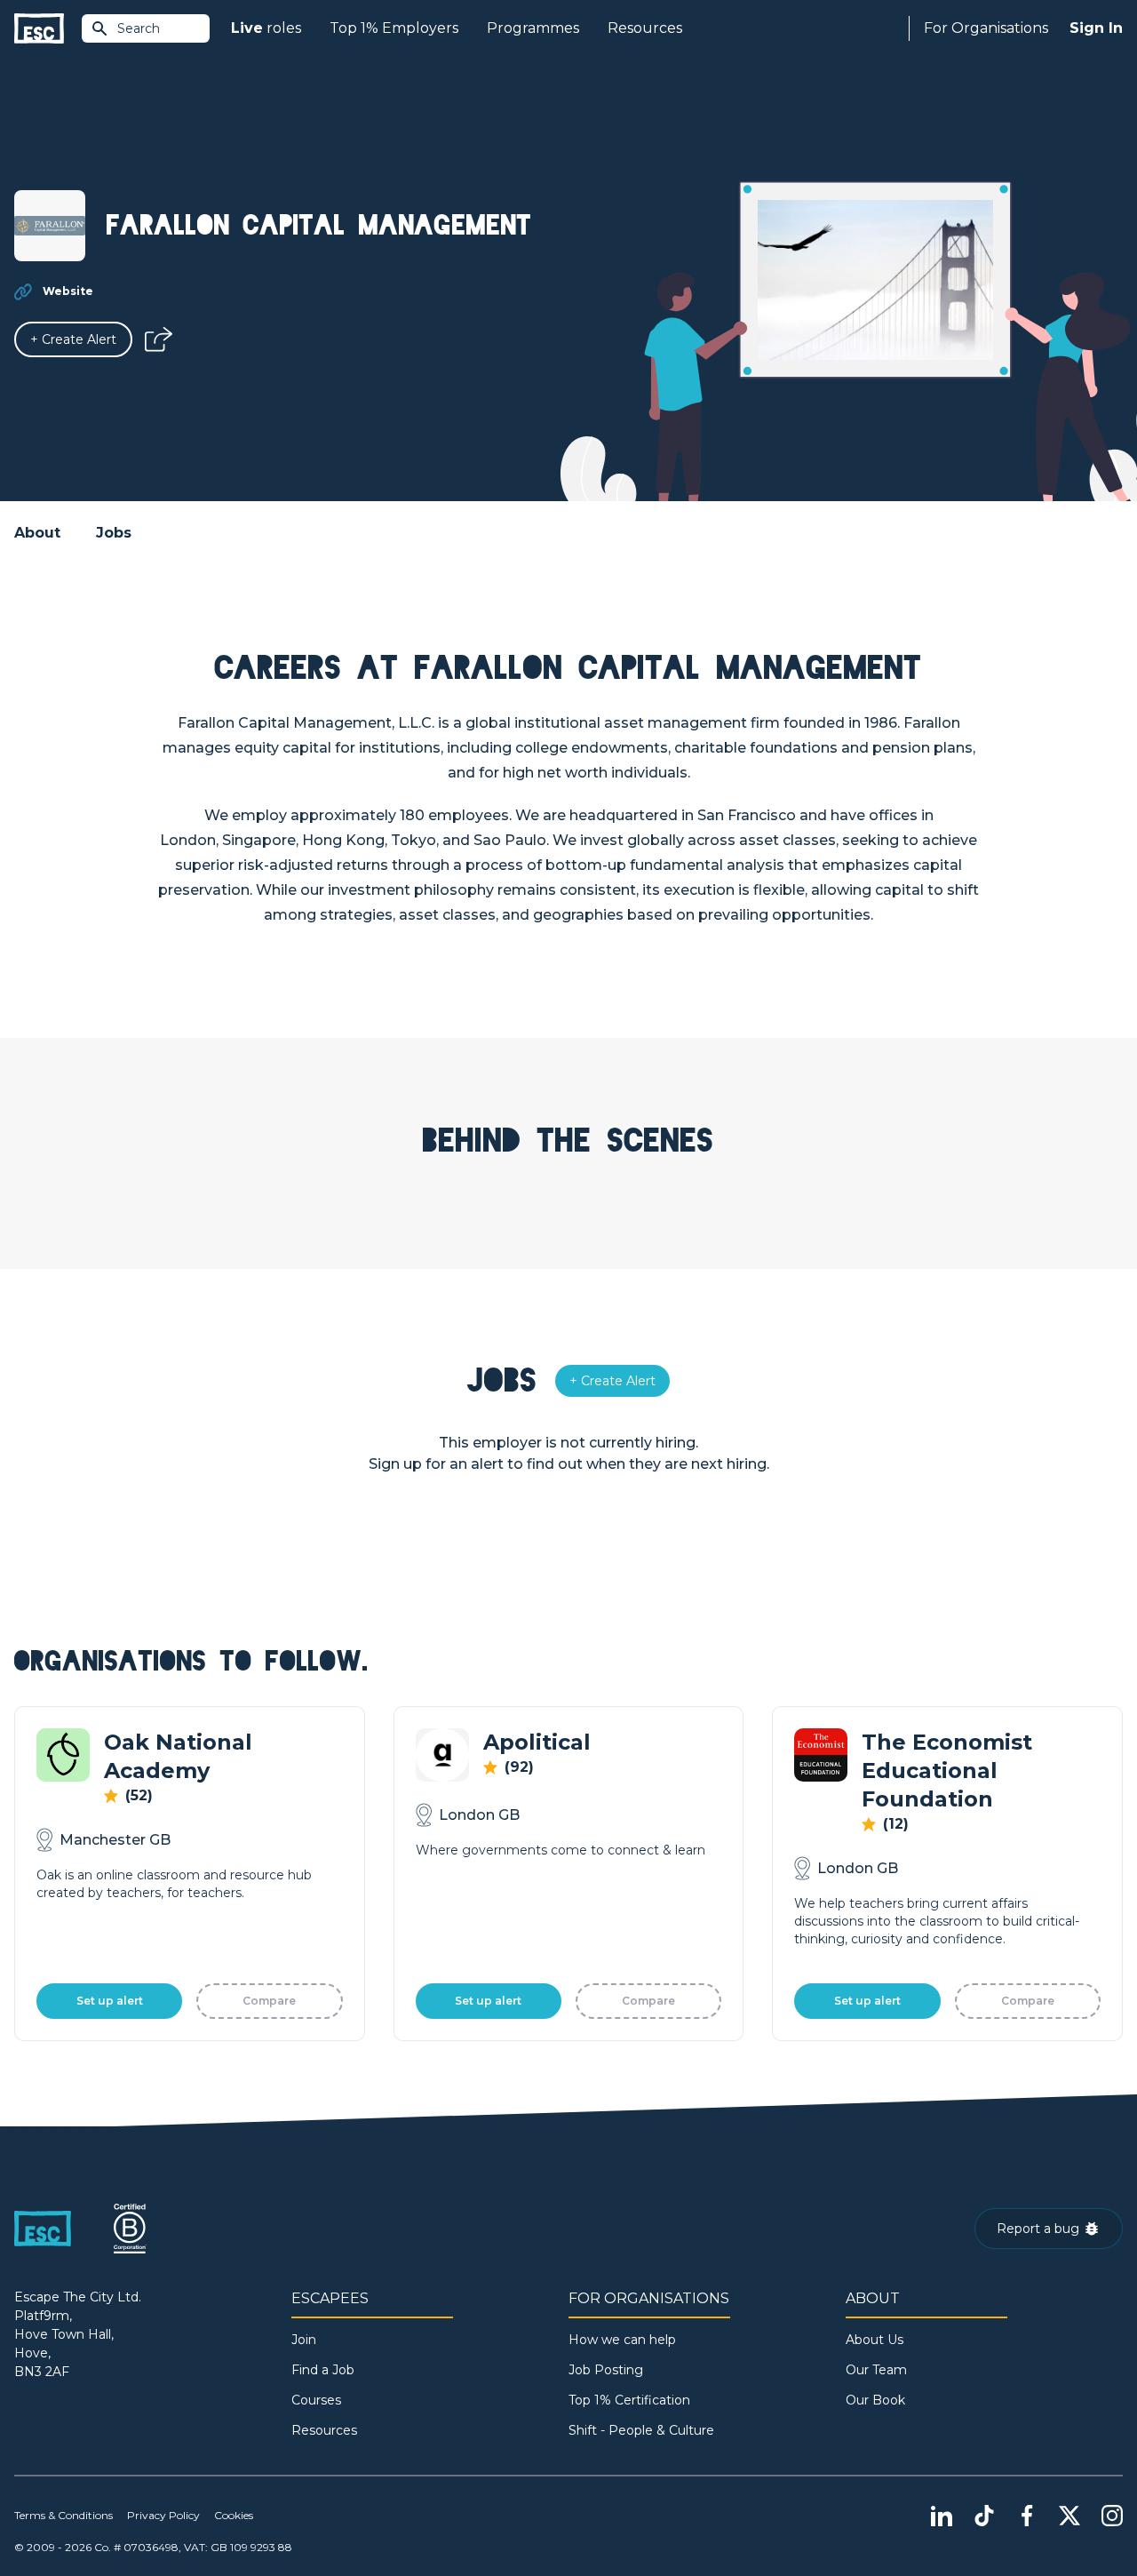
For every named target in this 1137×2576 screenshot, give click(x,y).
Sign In (1096, 28)
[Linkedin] (942, 2516)
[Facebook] (1027, 2516)
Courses (316, 2400)
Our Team (876, 2370)
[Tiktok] (984, 2516)
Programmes (533, 28)
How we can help (622, 2340)
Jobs (114, 533)
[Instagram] (1112, 2516)
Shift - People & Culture (641, 2430)
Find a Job (323, 2370)
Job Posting (606, 2370)
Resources (645, 28)
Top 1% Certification (629, 2400)
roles (266, 28)
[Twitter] (1069, 2516)
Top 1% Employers (394, 28)
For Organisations (986, 28)
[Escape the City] (39, 29)
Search (139, 28)
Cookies (234, 2515)
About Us (875, 2340)
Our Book (875, 2400)
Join (304, 2340)
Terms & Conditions (64, 2515)
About (37, 533)
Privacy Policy (163, 2515)
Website (68, 291)
